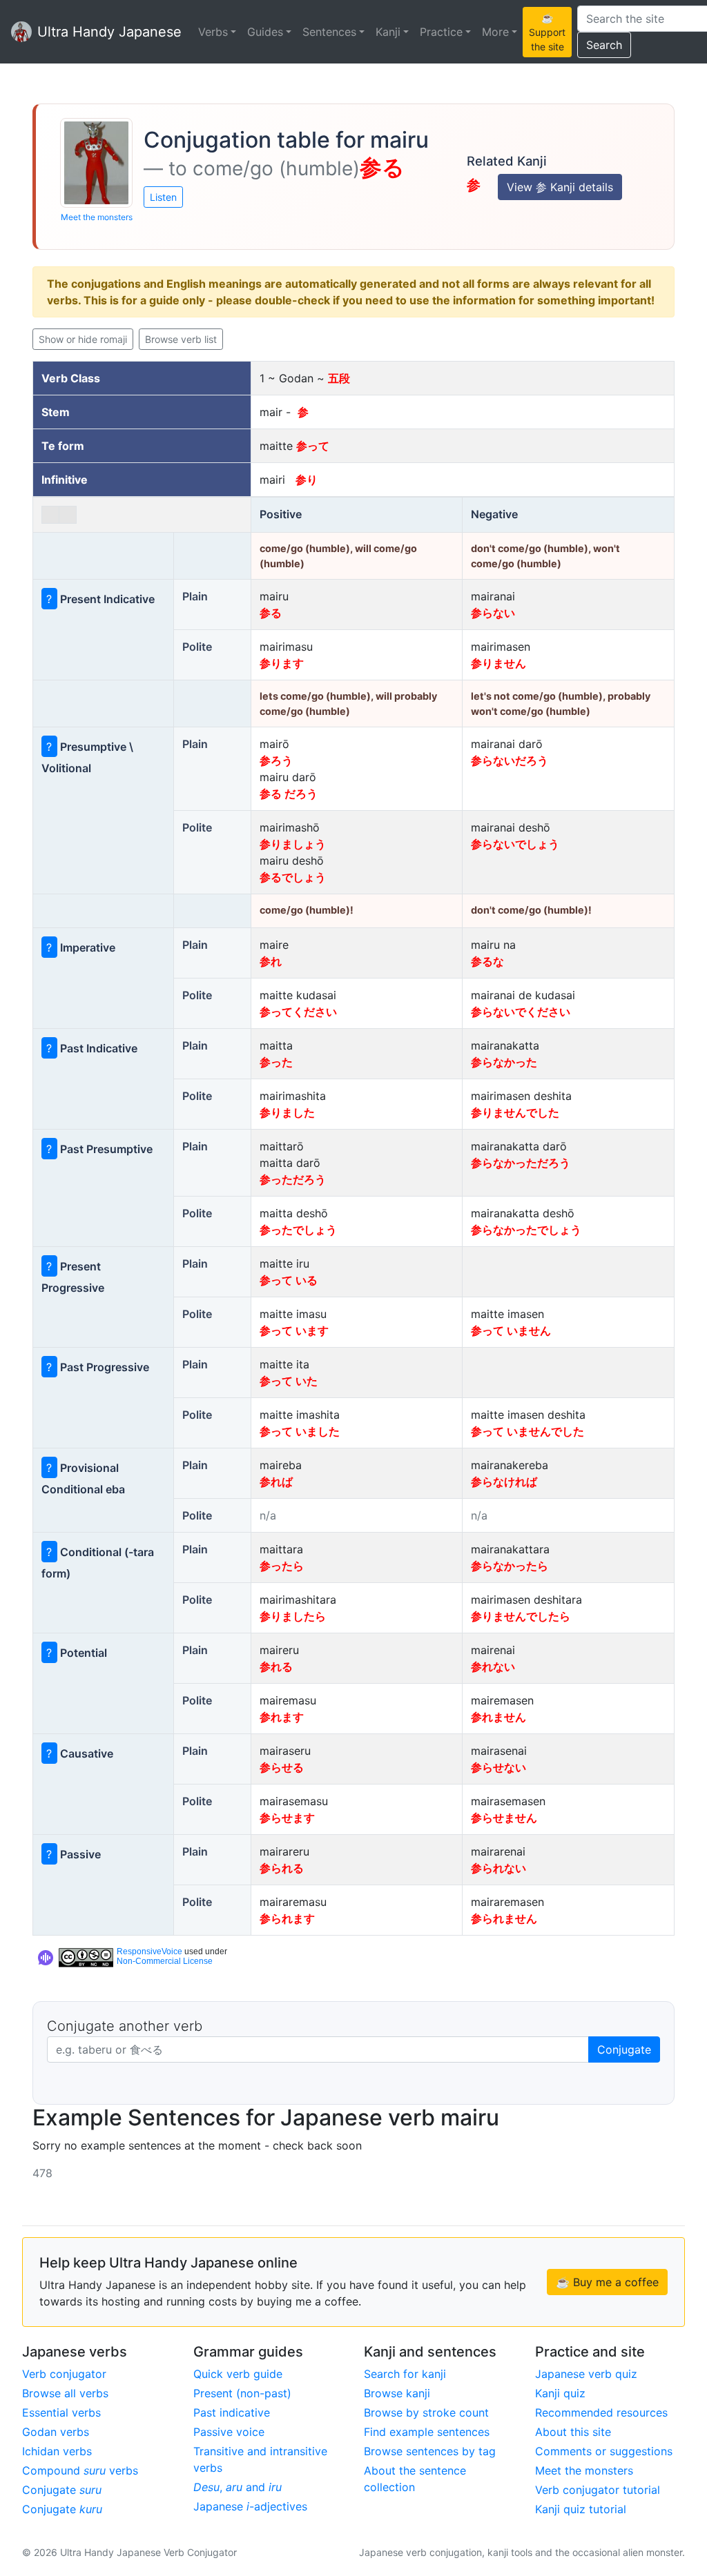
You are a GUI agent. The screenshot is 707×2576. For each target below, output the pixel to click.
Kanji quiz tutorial (581, 2509)
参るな (487, 961)
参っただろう (293, 1179)
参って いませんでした (527, 1431)
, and (238, 2487)
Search (604, 45)
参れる (276, 1666)
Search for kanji (405, 2374)
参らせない (498, 1767)
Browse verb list (181, 339)
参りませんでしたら (521, 1616)
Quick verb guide (238, 2374)
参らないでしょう (515, 844)
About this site (573, 2432)
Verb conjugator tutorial (598, 2490)
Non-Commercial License (165, 1961)
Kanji (388, 32)
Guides (265, 32)
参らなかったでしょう (526, 1230)
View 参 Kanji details (560, 187)
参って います (294, 1330)
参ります (282, 663)
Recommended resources (601, 2412)
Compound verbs (80, 2470)
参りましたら (293, 1616)
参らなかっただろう (521, 1163)
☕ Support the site (547, 32)
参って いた (289, 1381)
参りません (498, 663)
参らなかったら (510, 1566)
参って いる (289, 1280)
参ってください (298, 1012)
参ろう (276, 760)
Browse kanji (397, 2393)
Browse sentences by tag (430, 2451)
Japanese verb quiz (586, 2374)
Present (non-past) (242, 2393)
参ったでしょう (298, 1230)
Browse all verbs (65, 2393)
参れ (271, 961)
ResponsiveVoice (149, 1951)
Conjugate (624, 2049)
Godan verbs (56, 2432)
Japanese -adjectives (250, 2506)
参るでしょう (293, 877)
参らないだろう (510, 760)
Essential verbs (61, 2412)
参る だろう (289, 794)
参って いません (511, 1330)
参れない (493, 1666)
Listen (163, 197)
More (495, 32)
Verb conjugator (64, 2374)
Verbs (213, 32)
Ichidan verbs (57, 2451)
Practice (441, 32)
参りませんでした (515, 1112)
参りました (287, 1112)
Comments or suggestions (604, 2451)
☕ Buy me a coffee (607, 2282)
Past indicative (232, 2412)
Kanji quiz (560, 2393)
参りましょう (293, 844)
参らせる (282, 1767)
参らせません (504, 1818)
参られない (498, 1868)
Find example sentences (427, 2432)
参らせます (287, 1818)
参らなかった (504, 1062)
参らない (493, 613)
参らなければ (504, 1482)
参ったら (282, 1566)
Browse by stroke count (426, 2412)
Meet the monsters (97, 217)
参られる (282, 1868)
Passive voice (229, 2432)
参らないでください (521, 1012)
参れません (498, 1717)
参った (276, 1062)
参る (271, 613)
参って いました (300, 1431)
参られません (504, 1918)
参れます (282, 1717)
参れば (276, 1482)
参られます (287, 1918)
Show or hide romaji (83, 339)
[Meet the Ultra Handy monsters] (96, 163)
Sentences (329, 32)
